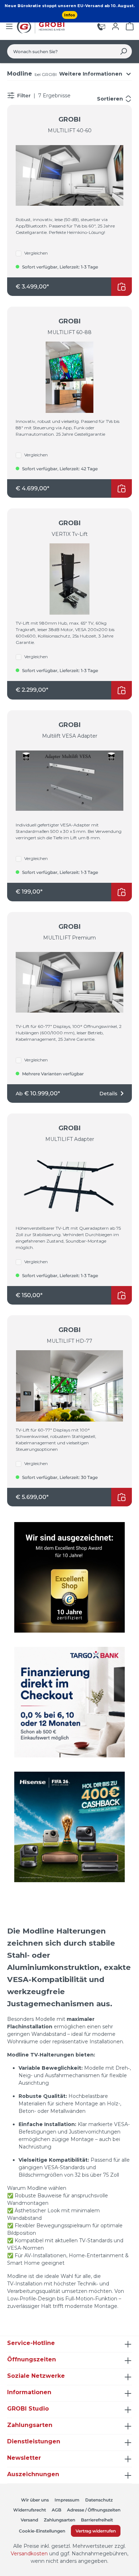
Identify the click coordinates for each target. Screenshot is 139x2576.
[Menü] (9, 26)
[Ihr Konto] (115, 26)
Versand (29, 2520)
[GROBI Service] (101, 26)
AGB (56, 2510)
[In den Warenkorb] (122, 287)
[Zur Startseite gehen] (42, 26)
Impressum (67, 2500)
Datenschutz (99, 2500)
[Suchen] (123, 51)
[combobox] (61, 51)
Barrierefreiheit (97, 2520)
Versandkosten (29, 2554)
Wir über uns (35, 2500)
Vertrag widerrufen (96, 2531)
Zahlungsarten (60, 2520)
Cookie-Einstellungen (42, 2531)
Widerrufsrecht (30, 2510)
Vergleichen (36, 253)
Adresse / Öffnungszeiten (94, 2510)
